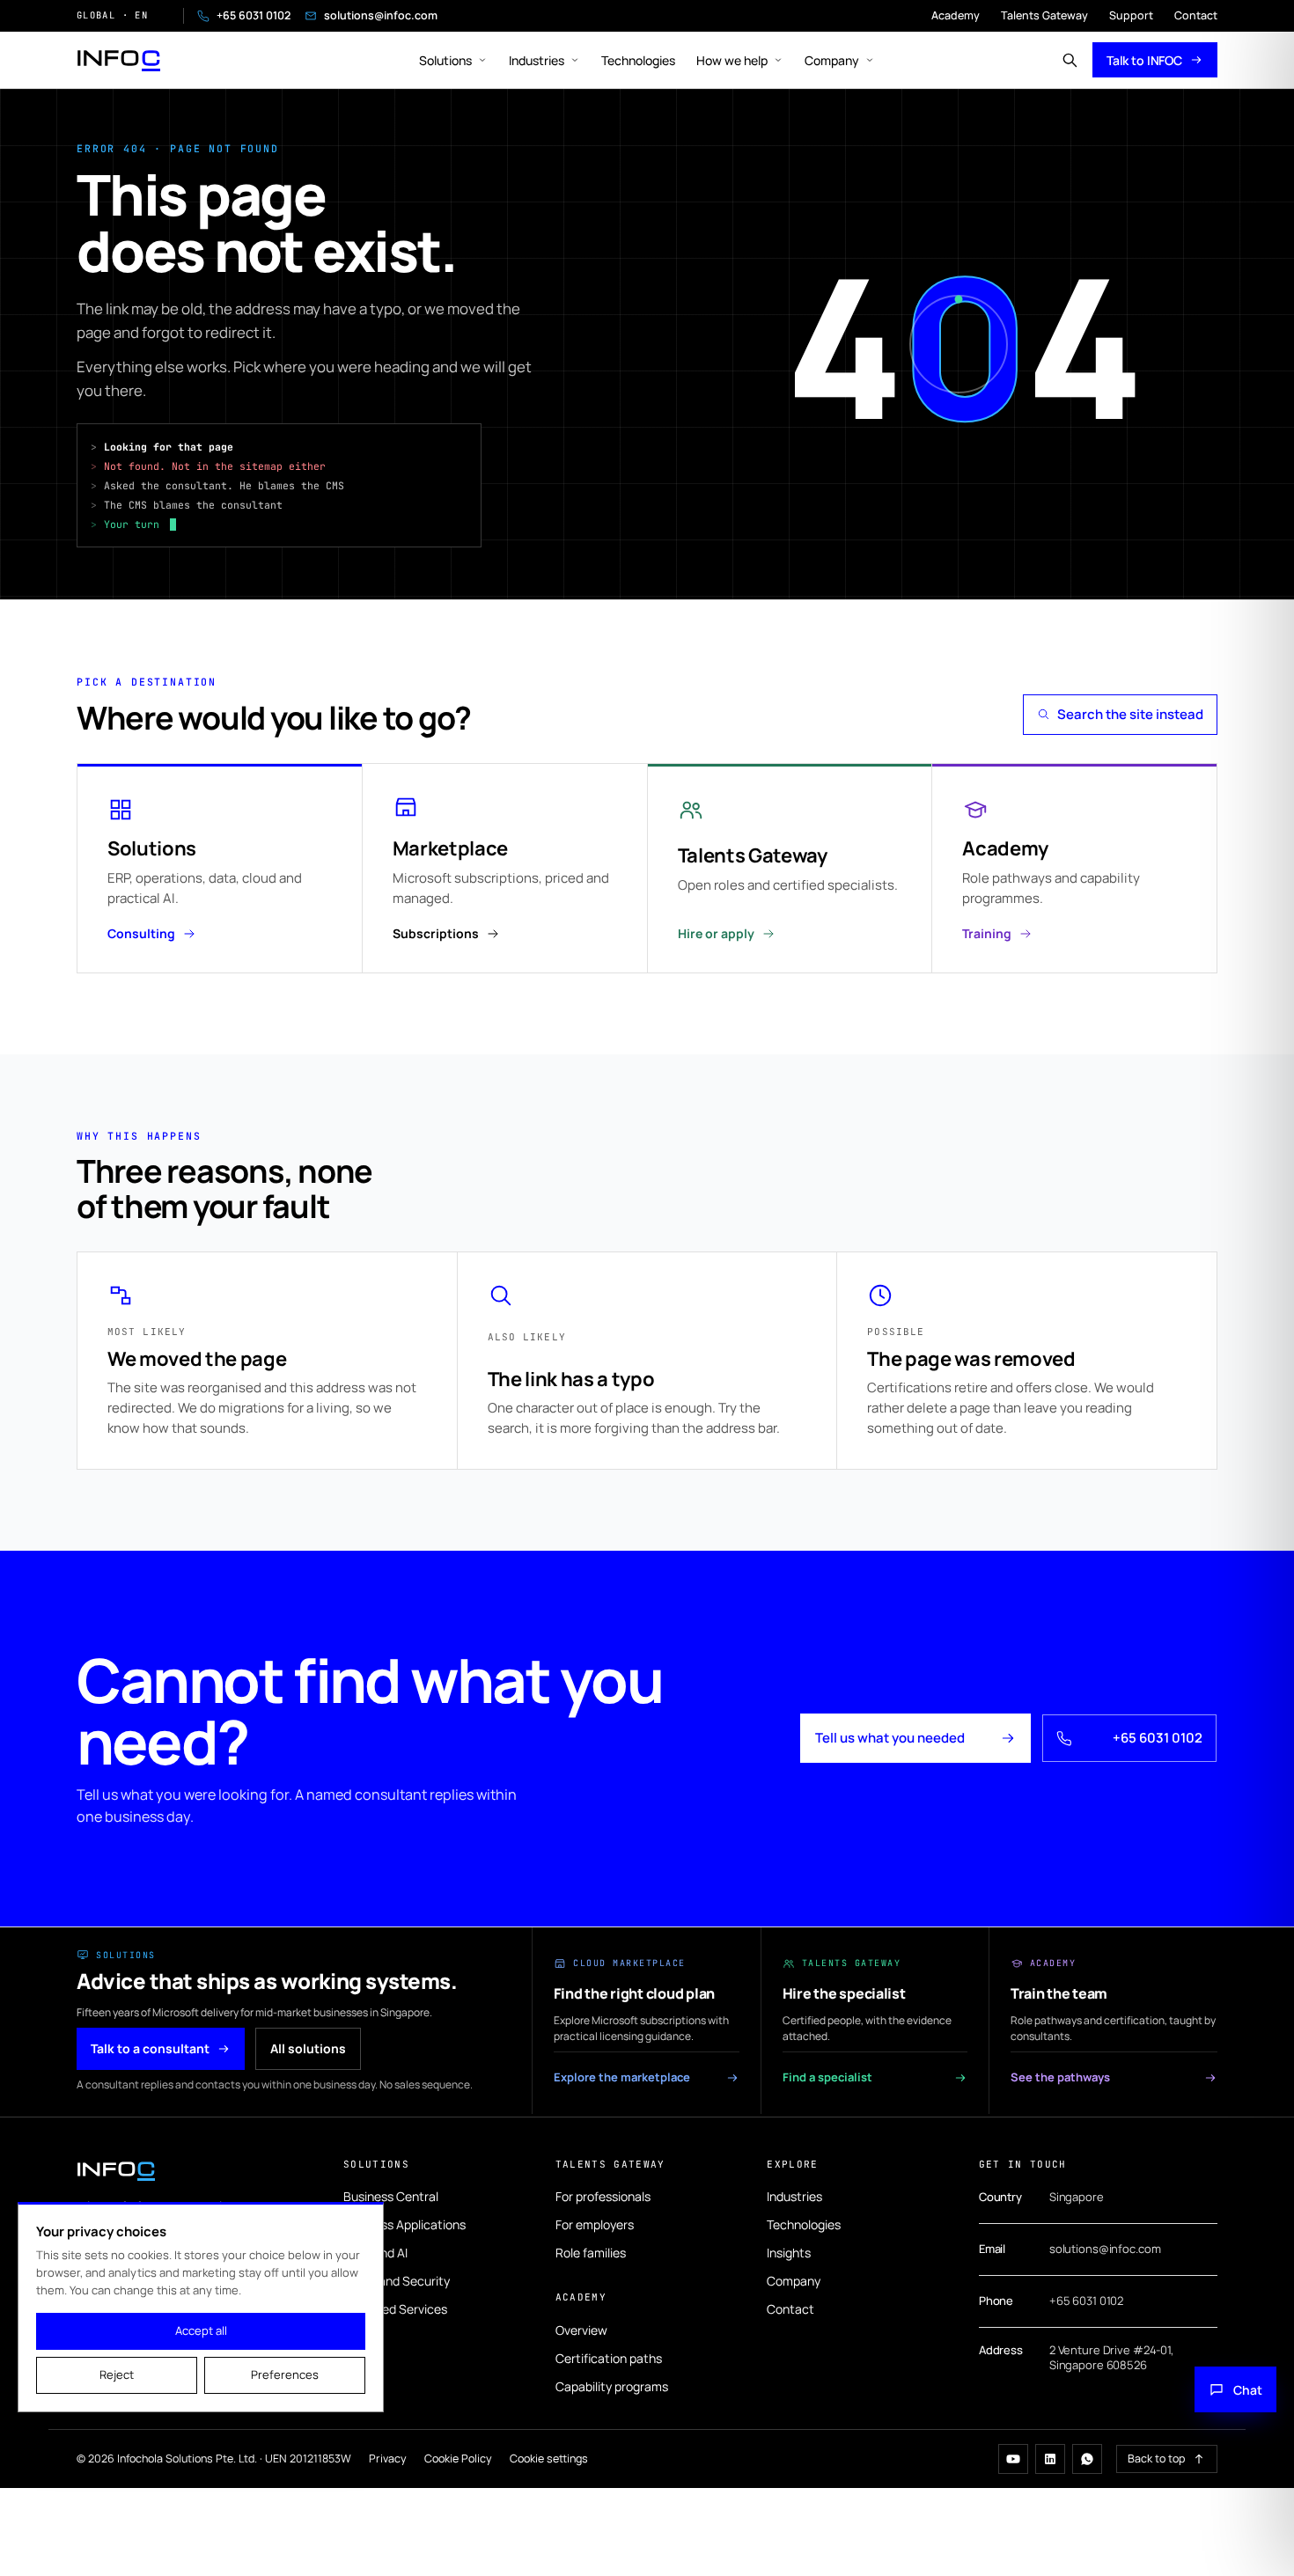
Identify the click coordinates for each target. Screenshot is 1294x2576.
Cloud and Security (397, 2281)
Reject (117, 2374)
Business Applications (404, 2224)
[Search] (1070, 60)
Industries (537, 60)
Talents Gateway (1044, 15)
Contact (1196, 15)
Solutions (445, 60)
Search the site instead (1130, 714)
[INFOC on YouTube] (1013, 2459)
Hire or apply (716, 933)
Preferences (285, 2374)
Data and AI (375, 2253)
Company (832, 60)
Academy (956, 15)
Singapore (1077, 2197)
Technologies (638, 60)
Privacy (388, 2459)
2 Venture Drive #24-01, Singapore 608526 (1111, 2358)
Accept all (201, 2330)
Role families (591, 2253)
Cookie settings (549, 2459)
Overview (581, 2330)
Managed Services (395, 2309)
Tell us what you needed (890, 1738)
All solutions (308, 2048)
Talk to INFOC (1144, 60)
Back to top (1156, 2459)
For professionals (603, 2196)
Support (1131, 15)
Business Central (391, 2196)
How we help (732, 60)
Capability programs (612, 2386)
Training (987, 933)
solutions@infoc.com (381, 15)
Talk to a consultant (150, 2048)
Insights (789, 2253)
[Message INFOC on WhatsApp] (1087, 2459)
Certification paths (609, 2358)
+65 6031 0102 (254, 15)
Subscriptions (436, 933)
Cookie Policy (458, 2459)
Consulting (141, 933)
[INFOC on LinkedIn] (1050, 2459)
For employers (595, 2224)
